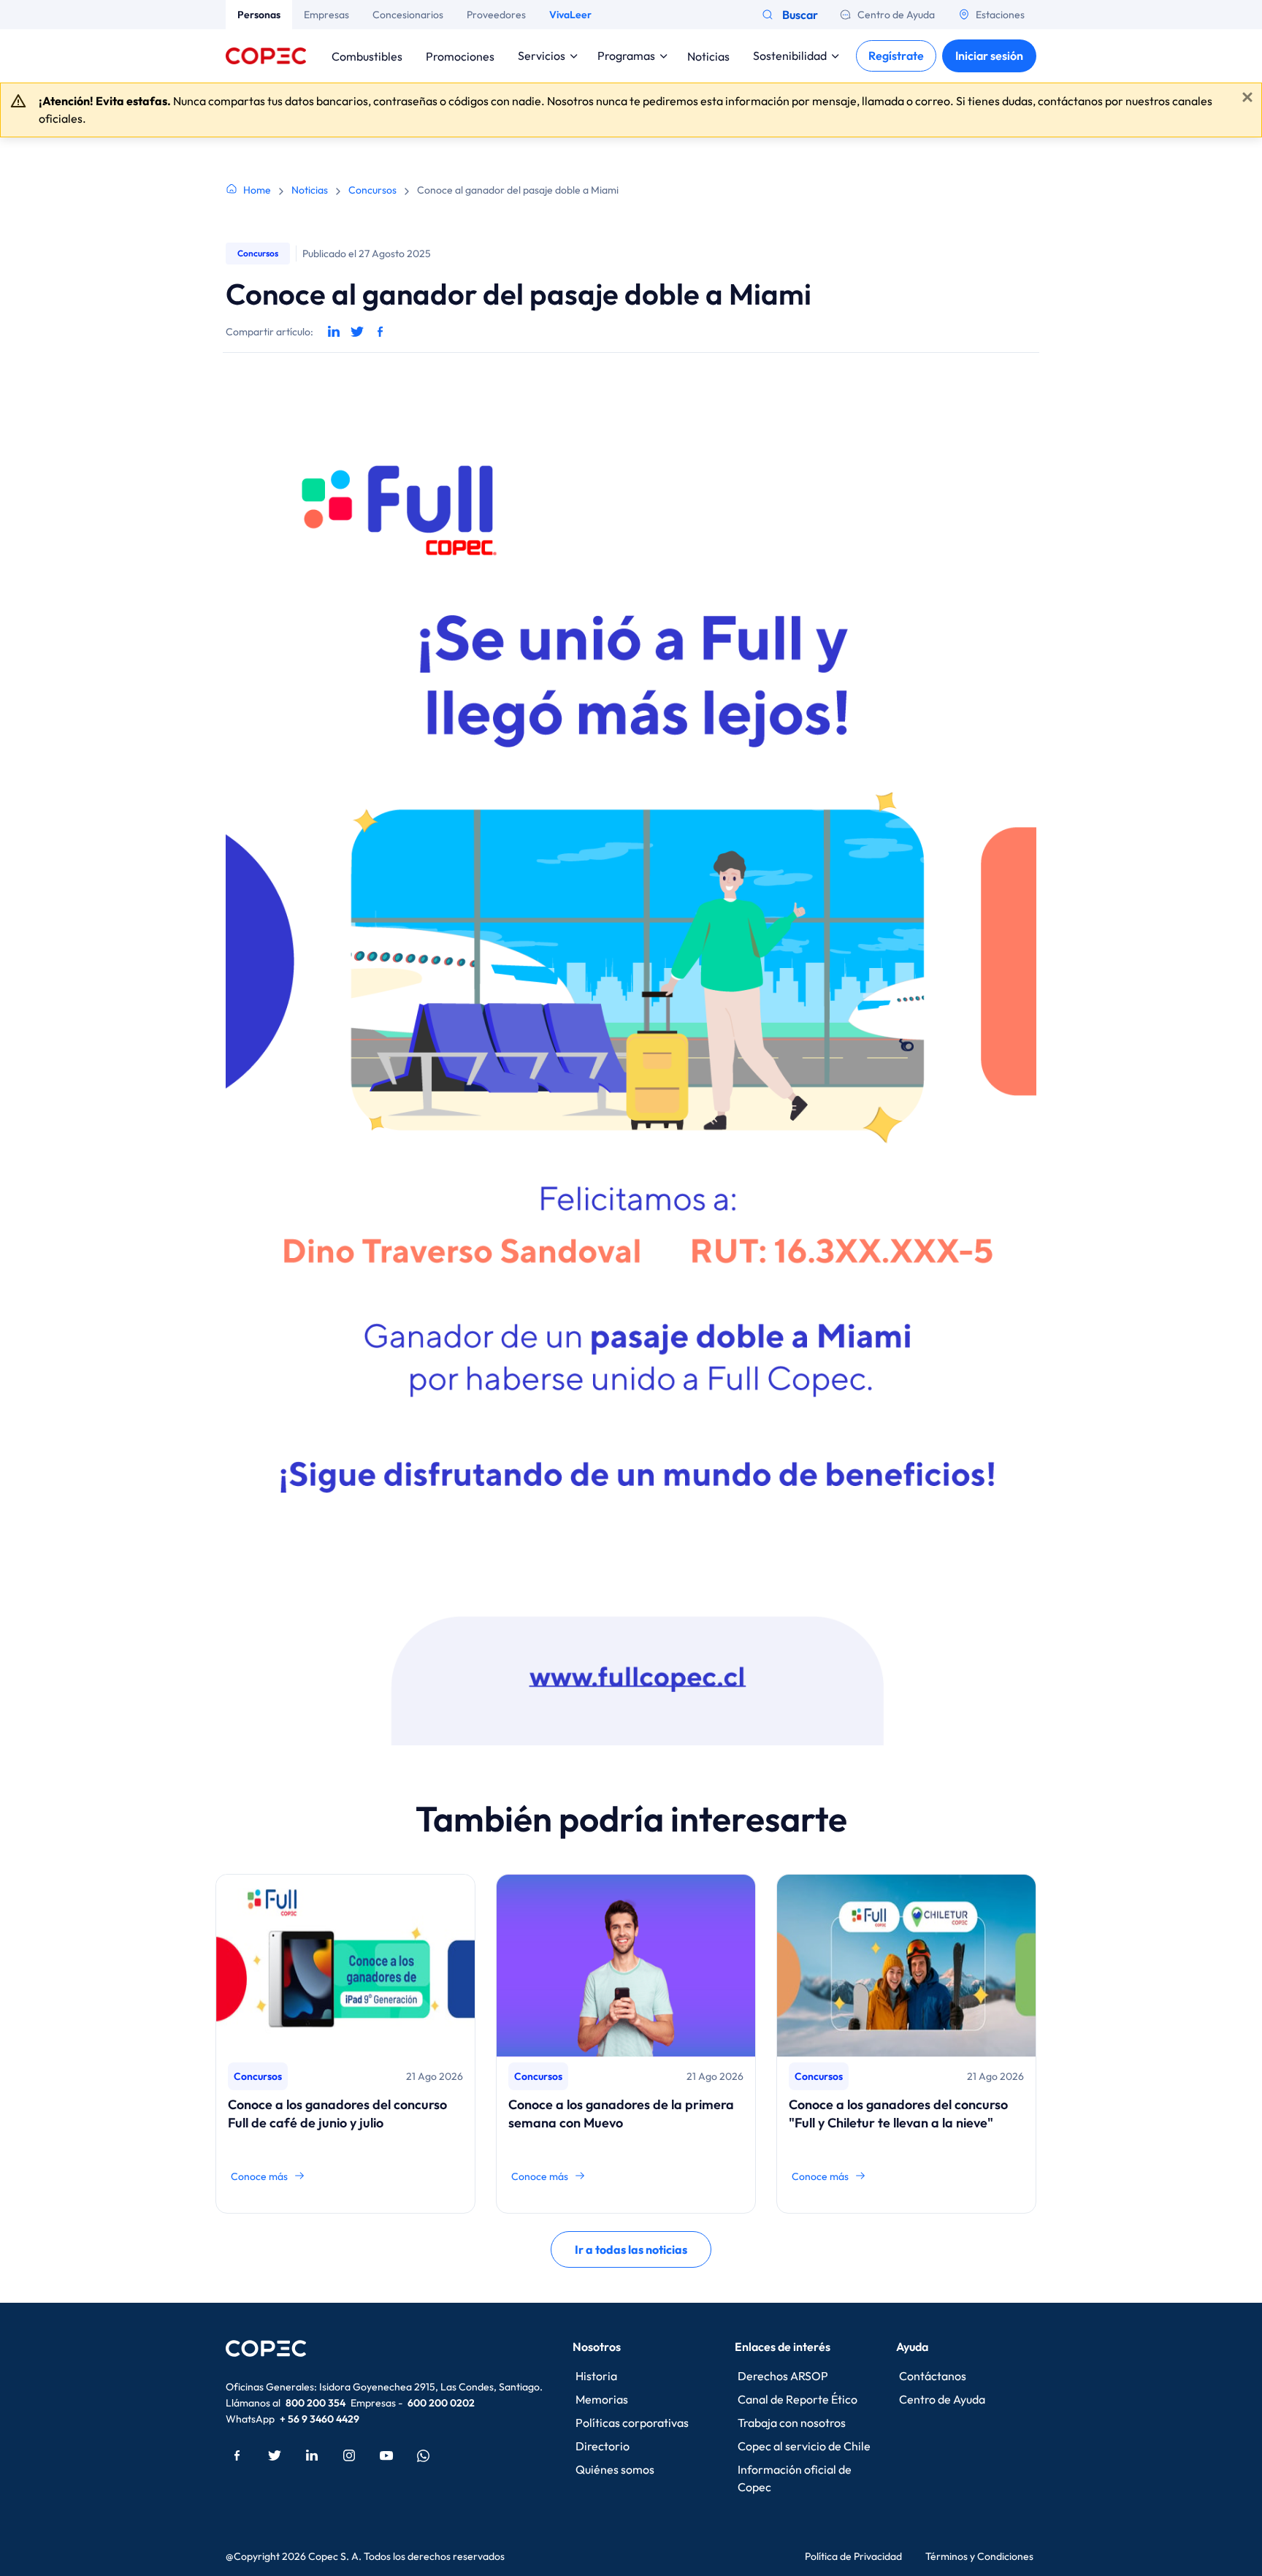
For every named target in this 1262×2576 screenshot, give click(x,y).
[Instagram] (349, 2455)
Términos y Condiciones (979, 2556)
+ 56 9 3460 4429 (320, 2419)
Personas (259, 15)
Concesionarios (408, 15)
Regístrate (896, 56)
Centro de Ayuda (896, 15)
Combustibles (367, 56)
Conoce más (259, 2176)
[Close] (1247, 97)
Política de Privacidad (853, 2556)
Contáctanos (933, 2376)
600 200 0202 (441, 2403)
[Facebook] (237, 2455)
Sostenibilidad (790, 56)
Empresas (326, 15)
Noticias (708, 56)
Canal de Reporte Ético (798, 2399)
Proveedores (496, 15)
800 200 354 (315, 2403)
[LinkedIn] (312, 2455)
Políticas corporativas (632, 2423)
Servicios (542, 56)
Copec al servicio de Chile (804, 2446)
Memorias (602, 2399)
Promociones (460, 56)
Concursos (372, 190)
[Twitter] (275, 2455)
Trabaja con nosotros (792, 2423)
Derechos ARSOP (783, 2376)
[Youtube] (386, 2455)
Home (257, 190)
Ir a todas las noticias (631, 2249)
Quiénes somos (615, 2469)
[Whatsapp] (424, 2455)
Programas (626, 56)
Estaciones (1000, 15)
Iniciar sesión (989, 56)
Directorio (603, 2446)
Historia (596, 2376)
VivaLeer (570, 15)
